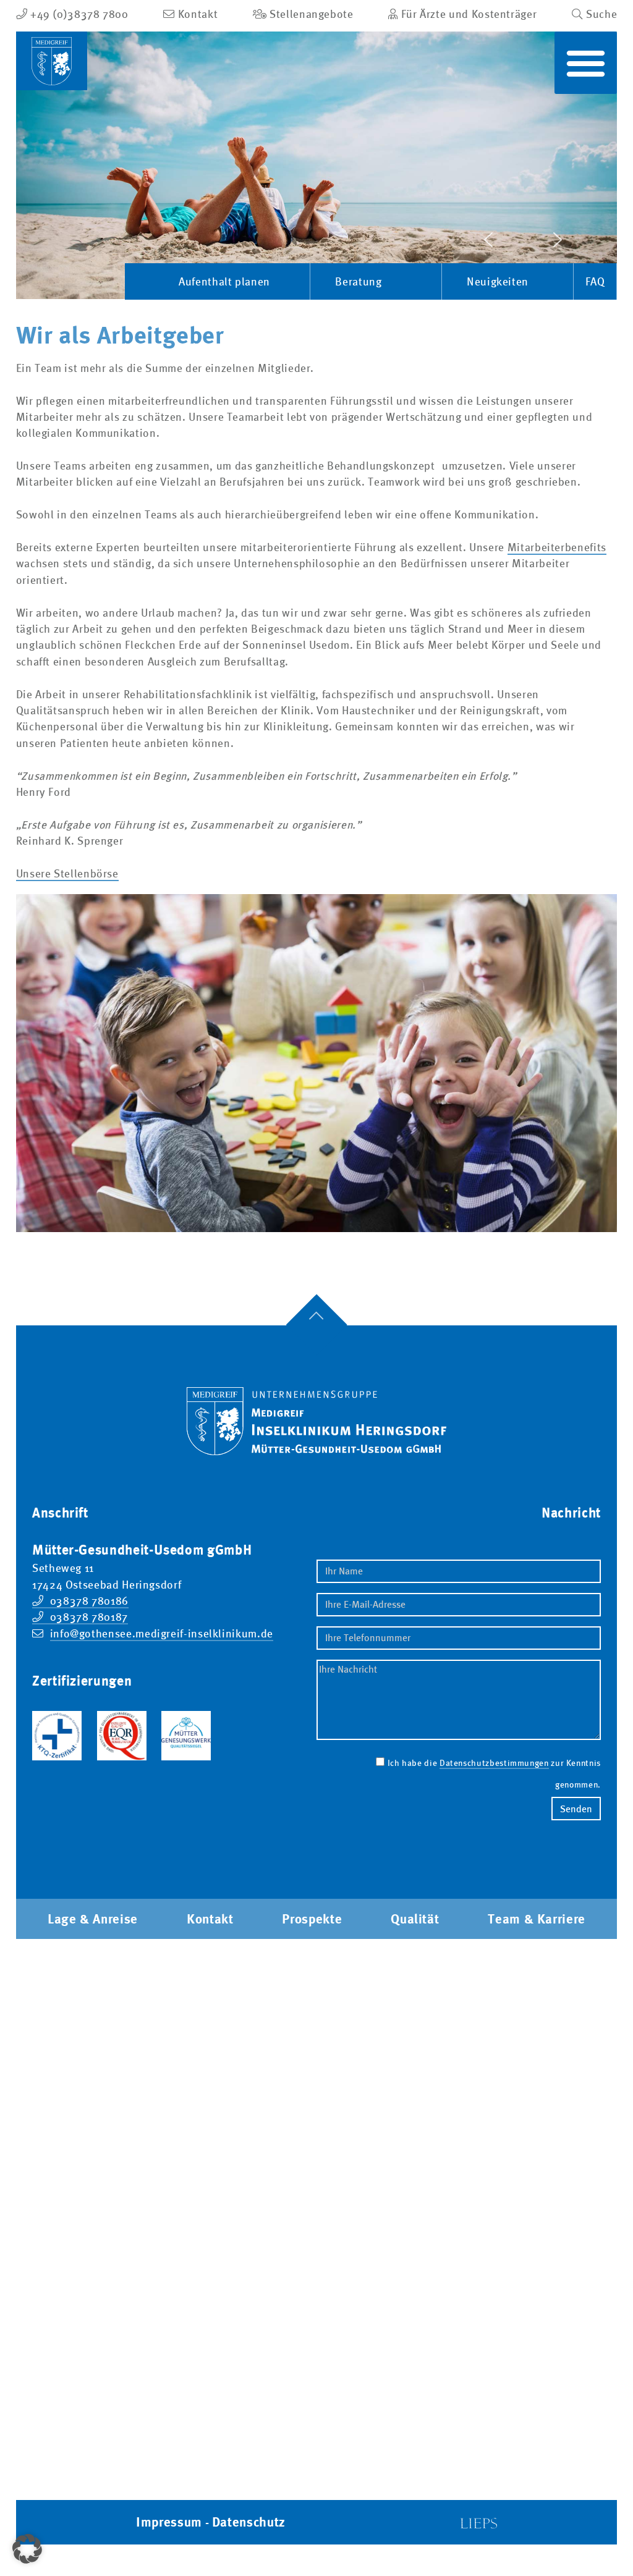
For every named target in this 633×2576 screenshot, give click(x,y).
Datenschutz (249, 2522)
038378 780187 (89, 1617)
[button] (586, 63)
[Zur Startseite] (316, 1411)
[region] (317, 165)
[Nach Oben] (316, 1325)
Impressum (169, 2522)
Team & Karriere (537, 1919)
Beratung (358, 282)
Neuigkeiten (498, 282)
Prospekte (312, 1919)
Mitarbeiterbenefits (557, 547)
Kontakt (210, 1919)
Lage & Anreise (93, 1919)
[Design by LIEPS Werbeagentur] (478, 2522)
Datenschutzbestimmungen (494, 1763)
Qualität (415, 1919)
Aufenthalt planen (224, 282)
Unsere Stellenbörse (67, 874)
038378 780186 (89, 1601)
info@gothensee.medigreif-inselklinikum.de (162, 1634)
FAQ (595, 282)
